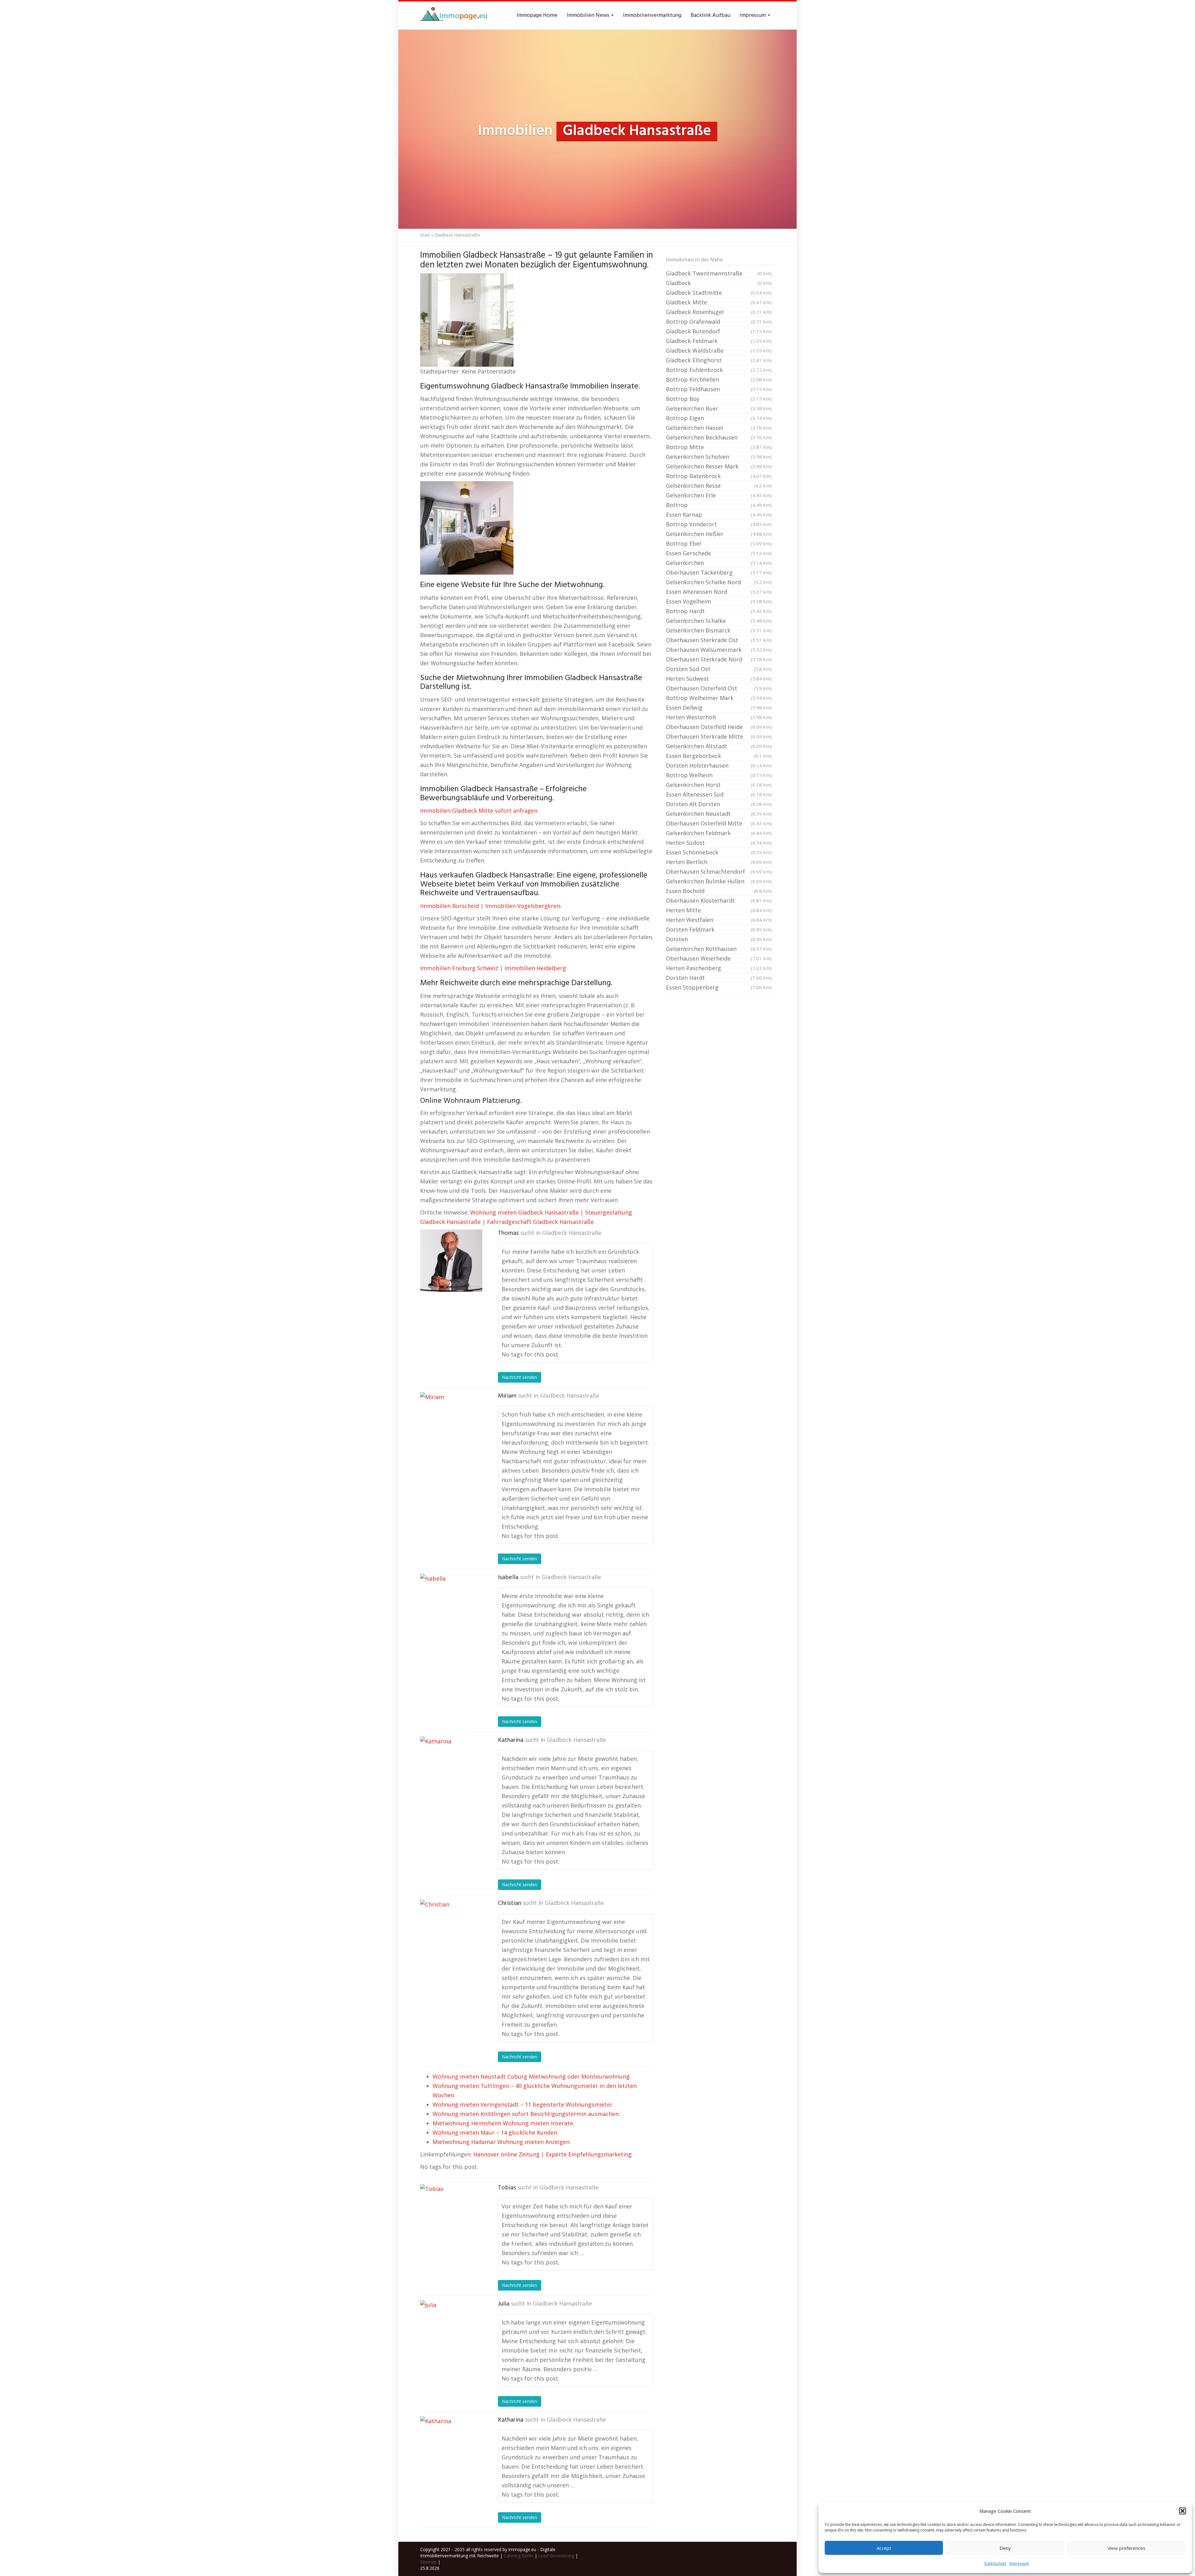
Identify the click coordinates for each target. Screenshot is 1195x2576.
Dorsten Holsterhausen (719, 765)
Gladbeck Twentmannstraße (719, 273)
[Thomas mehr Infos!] (451, 1261)
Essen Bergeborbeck (719, 756)
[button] (1183, 2511)
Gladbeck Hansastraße (572, 1233)
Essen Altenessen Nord (719, 592)
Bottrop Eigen (719, 418)
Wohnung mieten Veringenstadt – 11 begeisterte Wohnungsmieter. (523, 2104)
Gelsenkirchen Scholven (719, 457)
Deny (1005, 2548)
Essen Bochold (719, 891)
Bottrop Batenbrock (719, 476)
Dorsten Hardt (719, 978)
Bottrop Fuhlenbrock (719, 370)
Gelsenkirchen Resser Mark (719, 466)
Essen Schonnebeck (719, 852)
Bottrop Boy (719, 399)
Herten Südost (719, 843)
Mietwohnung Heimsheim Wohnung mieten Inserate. (503, 2123)
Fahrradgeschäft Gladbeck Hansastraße (540, 1222)
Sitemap (428, 2562)
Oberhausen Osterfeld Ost (719, 688)
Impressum (1019, 2563)
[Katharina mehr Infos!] (451, 1768)
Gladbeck (719, 283)
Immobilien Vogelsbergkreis (523, 906)
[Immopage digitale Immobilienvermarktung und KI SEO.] (455, 16)
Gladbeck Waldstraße (719, 350)
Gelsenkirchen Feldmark (719, 833)
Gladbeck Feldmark (719, 341)
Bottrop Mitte (719, 447)
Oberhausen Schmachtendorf (719, 872)
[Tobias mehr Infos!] (451, 2215)
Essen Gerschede (719, 553)
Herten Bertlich (719, 862)
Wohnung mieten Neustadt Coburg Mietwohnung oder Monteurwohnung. (532, 2076)
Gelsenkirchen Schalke (719, 621)
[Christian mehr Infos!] (451, 1931)
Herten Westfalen (719, 920)
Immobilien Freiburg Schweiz (459, 968)
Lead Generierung (556, 2556)
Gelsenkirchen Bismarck (719, 630)
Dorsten (719, 939)
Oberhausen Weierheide (719, 958)
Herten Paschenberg (719, 968)
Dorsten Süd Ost (719, 669)
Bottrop (719, 505)
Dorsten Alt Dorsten (719, 804)
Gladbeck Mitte (719, 302)
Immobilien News (589, 15)
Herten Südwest (719, 679)
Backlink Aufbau (710, 15)
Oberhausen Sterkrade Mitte (719, 736)
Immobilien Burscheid (450, 906)
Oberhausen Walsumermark (719, 650)
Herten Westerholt (719, 717)
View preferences (1127, 2548)
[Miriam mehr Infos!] (451, 1423)
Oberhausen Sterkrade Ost (719, 640)
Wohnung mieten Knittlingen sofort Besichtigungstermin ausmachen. (526, 2114)
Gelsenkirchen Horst (719, 785)
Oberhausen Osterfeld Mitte (719, 823)
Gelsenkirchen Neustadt (719, 814)
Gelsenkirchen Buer (719, 408)
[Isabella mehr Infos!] (451, 1605)
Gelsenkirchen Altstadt (719, 746)
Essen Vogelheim (719, 601)
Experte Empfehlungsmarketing (589, 2154)
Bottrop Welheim (719, 775)
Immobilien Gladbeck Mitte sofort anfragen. (479, 811)
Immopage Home (537, 15)
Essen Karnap (719, 515)
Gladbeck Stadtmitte (719, 293)
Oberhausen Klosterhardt (719, 900)
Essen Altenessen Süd (719, 794)
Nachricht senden (520, 1377)
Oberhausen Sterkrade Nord (719, 659)
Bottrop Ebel (719, 543)
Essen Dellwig (719, 707)
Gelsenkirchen (719, 563)
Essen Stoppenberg (719, 987)
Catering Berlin (519, 2556)
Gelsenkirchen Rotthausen (719, 949)
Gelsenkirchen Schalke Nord (719, 582)
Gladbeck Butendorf (719, 331)
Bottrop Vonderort (719, 524)
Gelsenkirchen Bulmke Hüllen (719, 881)
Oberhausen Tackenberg (719, 572)
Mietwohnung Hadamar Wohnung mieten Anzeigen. (502, 2142)
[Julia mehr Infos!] (451, 2331)
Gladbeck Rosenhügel (719, 312)
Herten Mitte (719, 910)
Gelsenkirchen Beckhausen (719, 437)
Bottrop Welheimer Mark (719, 698)
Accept (884, 2548)
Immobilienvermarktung (652, 15)
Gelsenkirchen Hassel (719, 428)
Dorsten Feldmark (719, 929)
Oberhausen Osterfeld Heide (719, 727)
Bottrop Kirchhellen (719, 379)
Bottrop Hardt (719, 611)
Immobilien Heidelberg (535, 968)
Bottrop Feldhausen (719, 389)
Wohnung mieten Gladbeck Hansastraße (525, 1212)
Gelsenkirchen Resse (719, 486)
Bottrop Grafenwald (719, 322)
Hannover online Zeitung (506, 2154)
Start (425, 235)
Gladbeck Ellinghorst (719, 360)
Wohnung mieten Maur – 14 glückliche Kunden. (495, 2132)
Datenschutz (995, 2563)
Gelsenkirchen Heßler (719, 534)
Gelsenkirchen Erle (719, 495)
